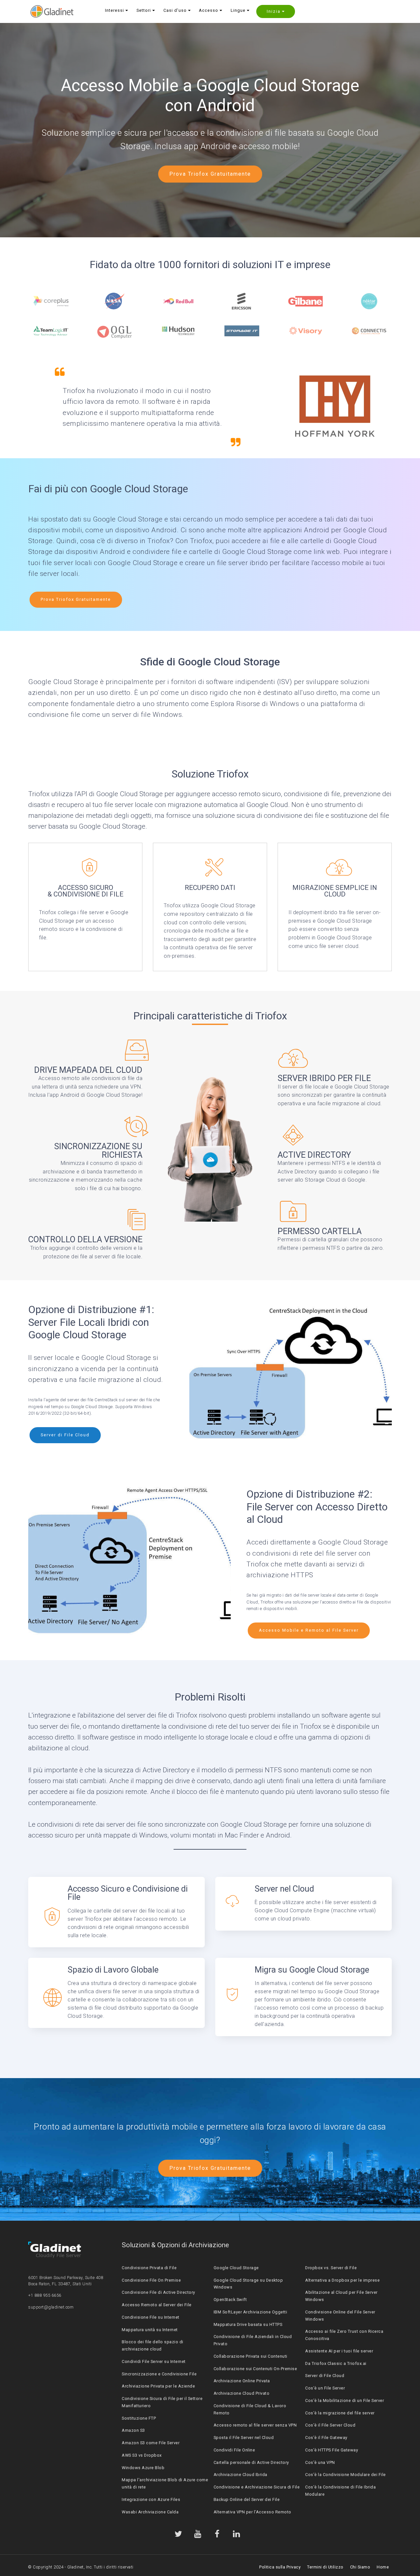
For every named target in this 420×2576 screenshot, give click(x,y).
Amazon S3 (133, 2430)
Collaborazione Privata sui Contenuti (251, 2356)
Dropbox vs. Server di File (331, 2268)
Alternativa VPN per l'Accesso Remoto (252, 2512)
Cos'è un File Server (325, 2388)
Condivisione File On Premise (151, 2280)
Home (383, 2567)
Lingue (238, 10)
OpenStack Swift (230, 2300)
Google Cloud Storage (236, 2268)
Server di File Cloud (65, 1435)
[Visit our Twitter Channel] (178, 2534)
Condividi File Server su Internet (154, 2361)
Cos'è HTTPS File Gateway (332, 2450)
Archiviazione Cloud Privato (242, 2393)
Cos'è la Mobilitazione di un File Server (345, 2400)
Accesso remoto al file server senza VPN (255, 2425)
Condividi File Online (234, 2450)
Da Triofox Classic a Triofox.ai (336, 2363)
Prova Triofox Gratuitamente (210, 174)
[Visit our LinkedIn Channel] (237, 2534)
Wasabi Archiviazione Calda (150, 2512)
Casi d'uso (175, 10)
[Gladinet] (52, 11)
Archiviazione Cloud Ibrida (241, 2475)
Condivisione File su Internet (151, 2317)
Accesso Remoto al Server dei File (157, 2305)
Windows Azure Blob (143, 2468)
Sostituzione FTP (139, 2418)
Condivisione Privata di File (149, 2268)
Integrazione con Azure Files (151, 2499)
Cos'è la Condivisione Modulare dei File (346, 2475)
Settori (144, 10)
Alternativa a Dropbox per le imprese (342, 2280)
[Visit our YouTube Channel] (198, 2534)
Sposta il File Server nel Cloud (244, 2438)
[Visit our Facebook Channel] (217, 2534)
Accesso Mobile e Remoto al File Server (309, 1630)
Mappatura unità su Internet (150, 2330)
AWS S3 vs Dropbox (142, 2455)
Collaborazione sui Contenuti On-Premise (255, 2369)
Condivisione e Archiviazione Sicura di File (257, 2487)
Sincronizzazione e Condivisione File (159, 2374)
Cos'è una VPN (320, 2462)
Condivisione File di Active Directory (158, 2292)
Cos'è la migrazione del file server (340, 2413)
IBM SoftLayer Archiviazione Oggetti (251, 2312)
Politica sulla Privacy (280, 2567)
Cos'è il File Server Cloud (330, 2425)
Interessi (115, 10)
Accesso (209, 10)
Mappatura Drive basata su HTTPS (248, 2324)
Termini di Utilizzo (325, 2567)
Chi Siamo (360, 2567)
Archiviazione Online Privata (242, 2381)
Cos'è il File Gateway (326, 2438)
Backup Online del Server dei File (247, 2499)
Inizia (274, 11)
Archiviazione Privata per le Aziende (158, 2386)
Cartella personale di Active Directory (251, 2462)
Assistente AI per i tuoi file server (339, 2351)
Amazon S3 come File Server (151, 2443)
